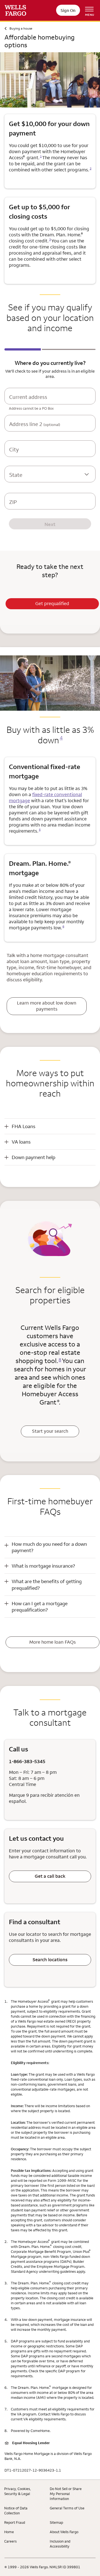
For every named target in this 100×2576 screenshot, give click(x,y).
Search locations (50, 1960)
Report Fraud (15, 2522)
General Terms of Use (67, 2508)
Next (50, 524)
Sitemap (56, 2522)
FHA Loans (23, 1126)
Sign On (68, 10)
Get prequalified (52, 603)
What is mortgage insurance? (43, 1566)
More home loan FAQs (52, 1642)
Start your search (50, 1431)
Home (9, 2532)
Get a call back (50, 1876)
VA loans (21, 1142)
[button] (50, 1126)
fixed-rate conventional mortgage (45, 797)
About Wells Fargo (64, 2532)
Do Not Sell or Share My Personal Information (66, 2494)
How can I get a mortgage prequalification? (40, 1607)
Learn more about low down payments (47, 1006)
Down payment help (33, 1157)
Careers (10, 2541)
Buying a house (21, 28)
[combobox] (50, 401)
